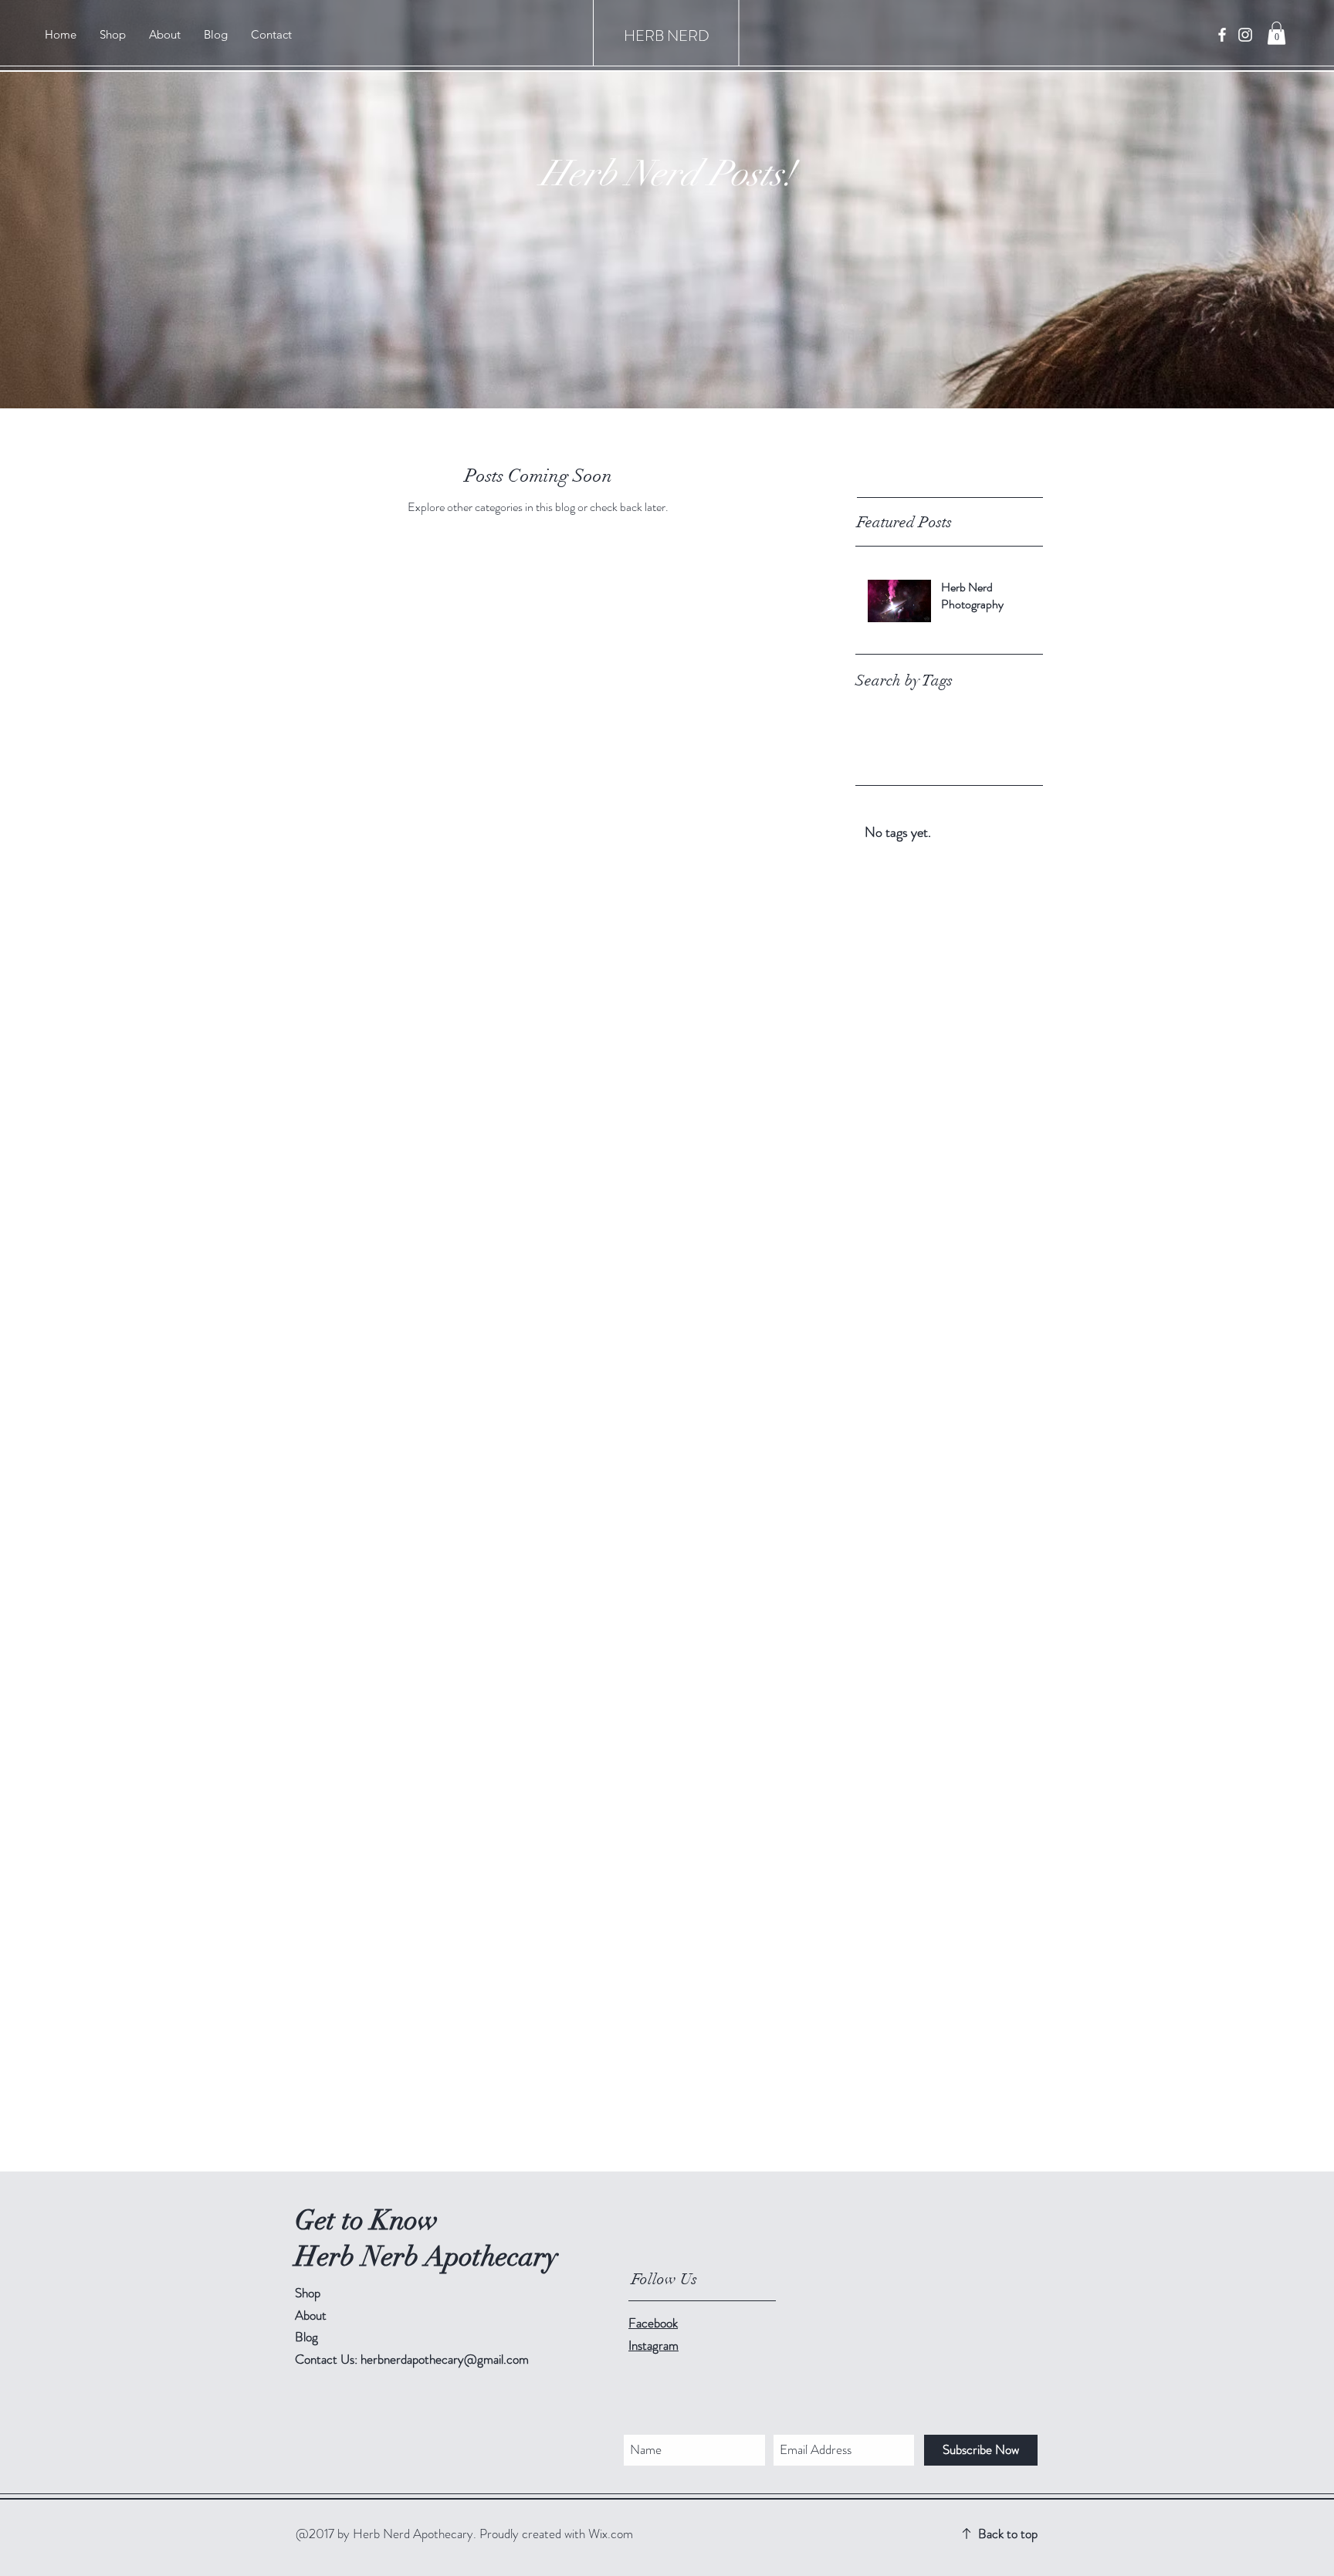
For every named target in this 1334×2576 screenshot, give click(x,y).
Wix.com (611, 2534)
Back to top (1008, 2534)
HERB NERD (667, 36)
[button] (1276, 33)
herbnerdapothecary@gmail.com (445, 2359)
